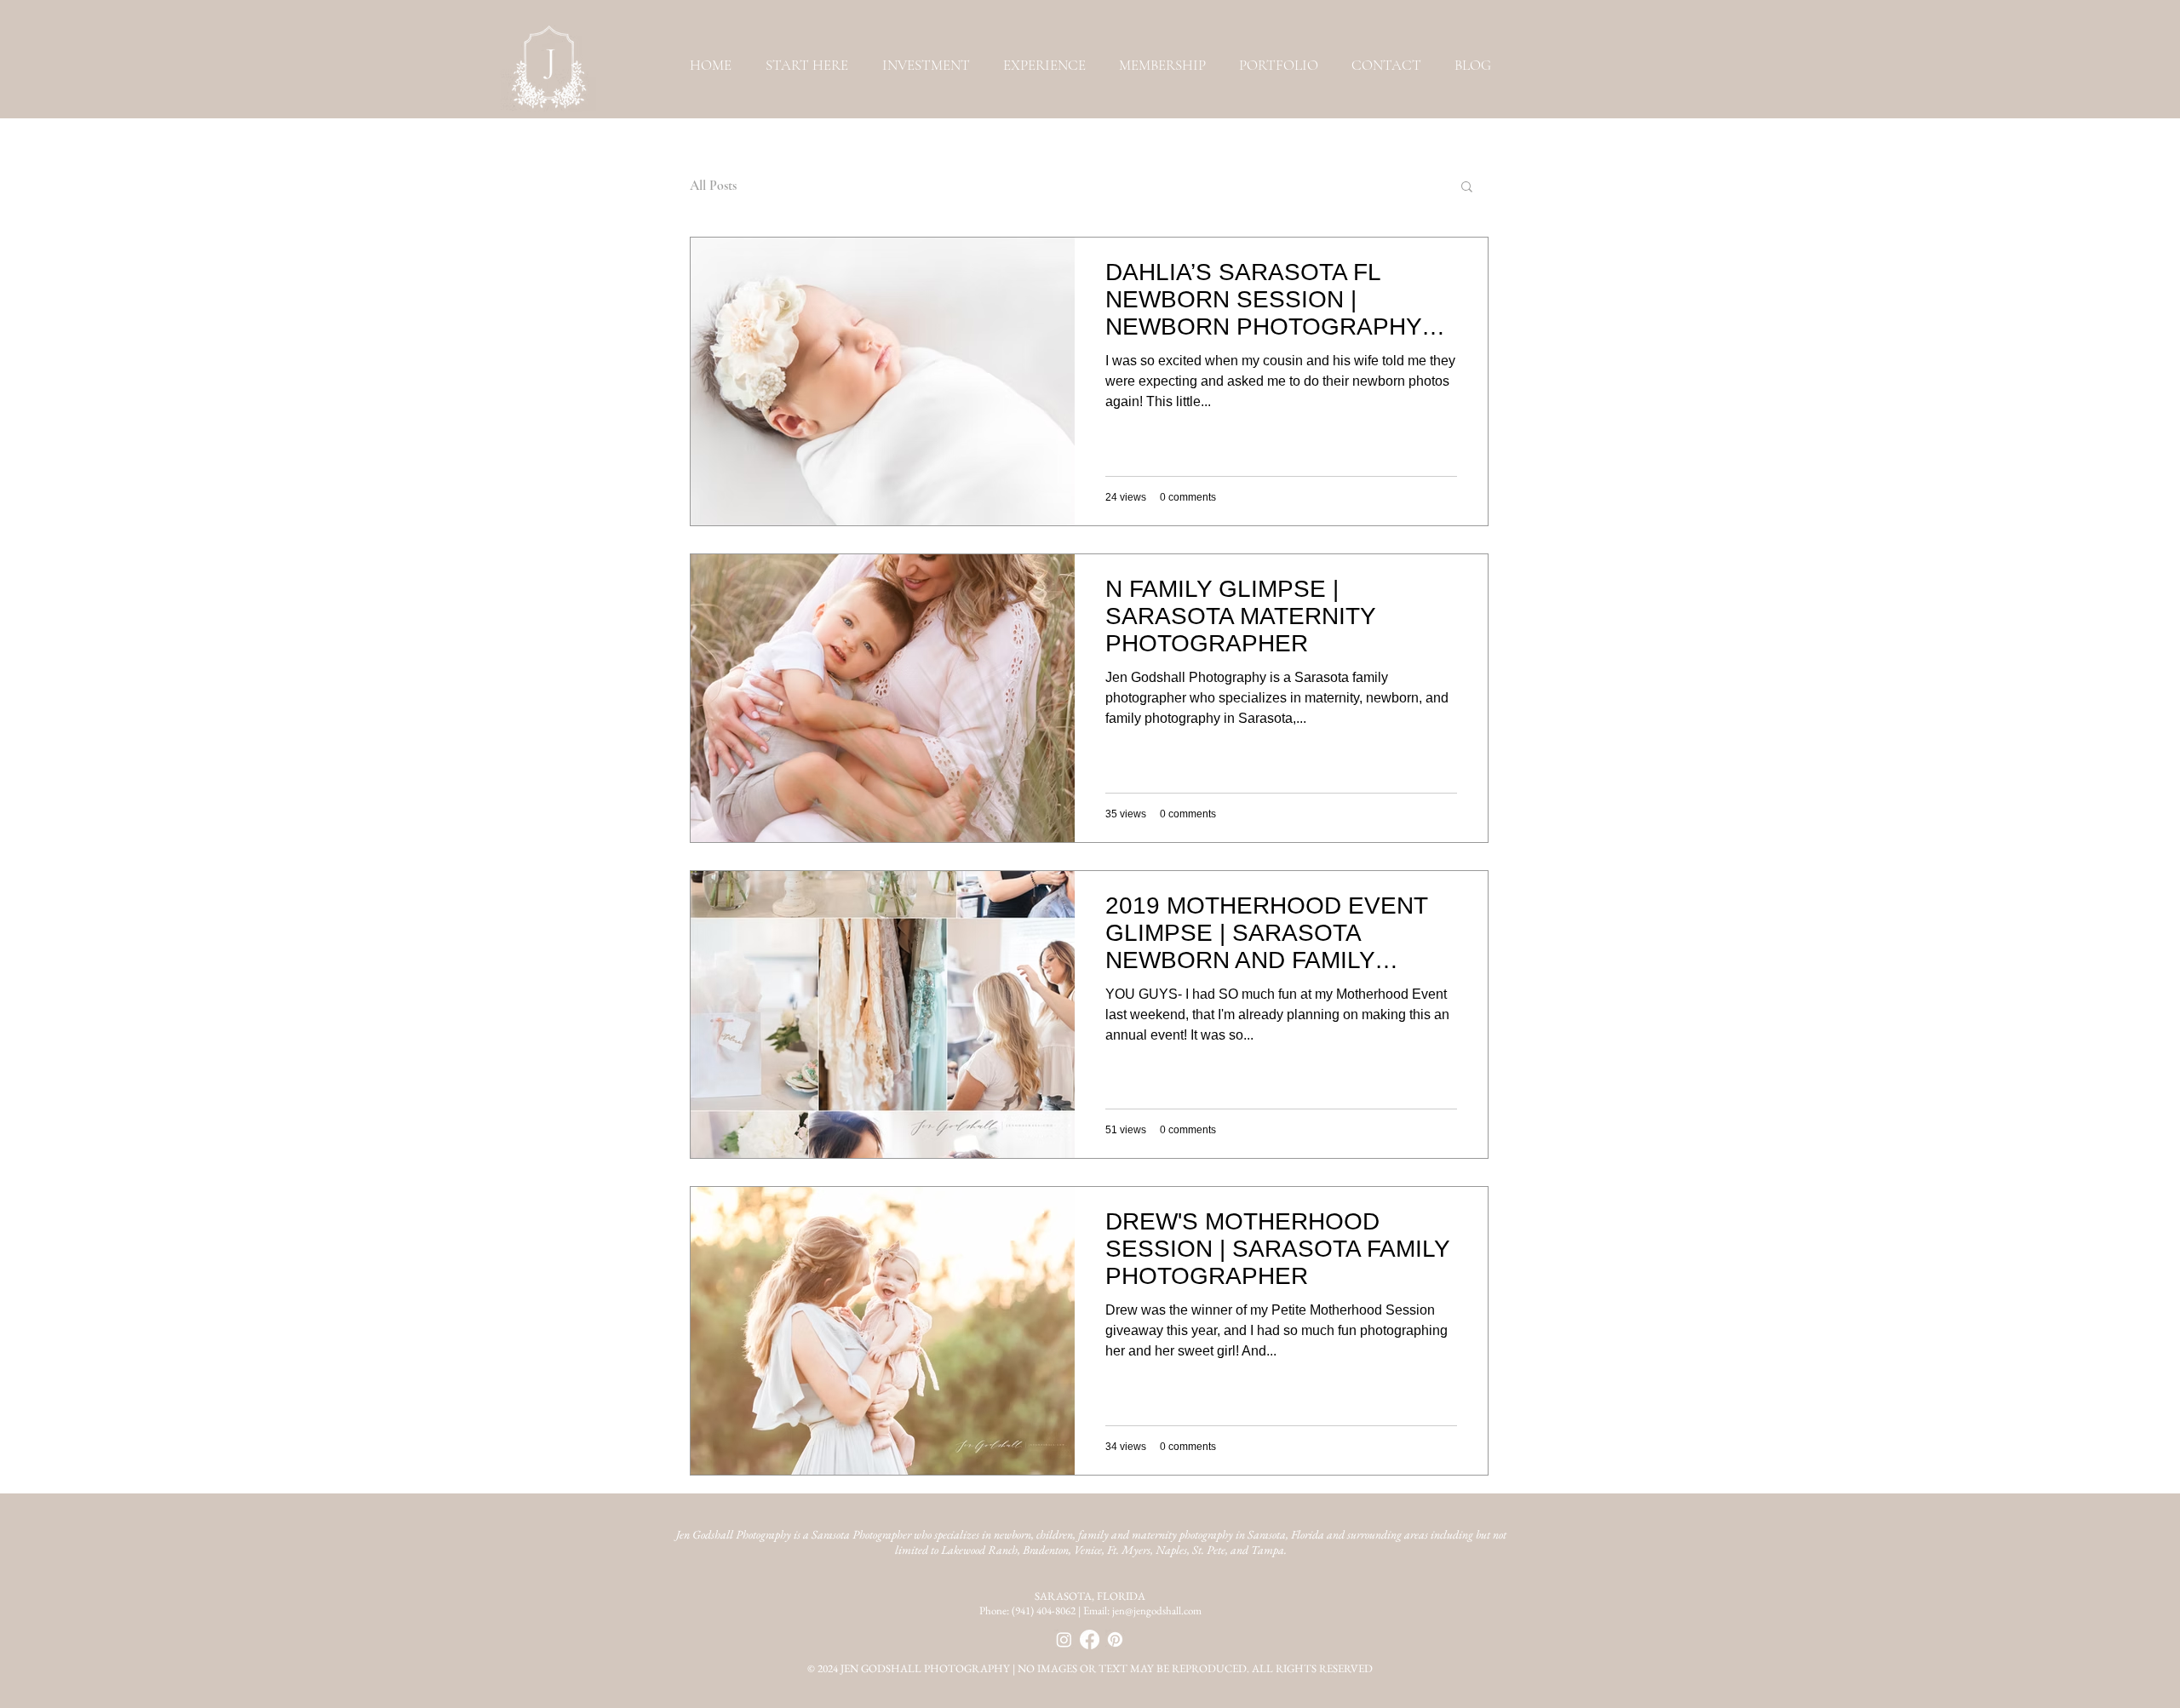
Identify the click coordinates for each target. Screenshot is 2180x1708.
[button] (1278, 65)
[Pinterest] (1115, 1639)
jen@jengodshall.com (1157, 1611)
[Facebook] (1090, 1639)
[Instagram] (1064, 1639)
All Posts (713, 186)
